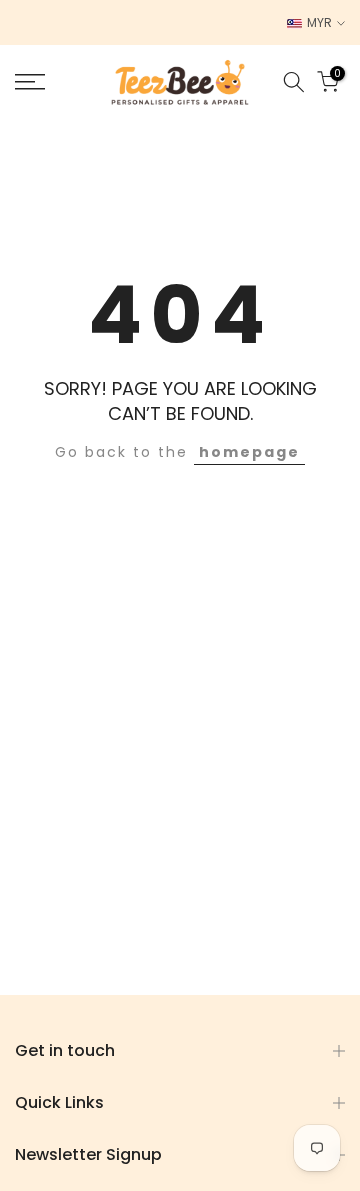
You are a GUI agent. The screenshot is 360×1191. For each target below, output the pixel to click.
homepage (249, 452)
